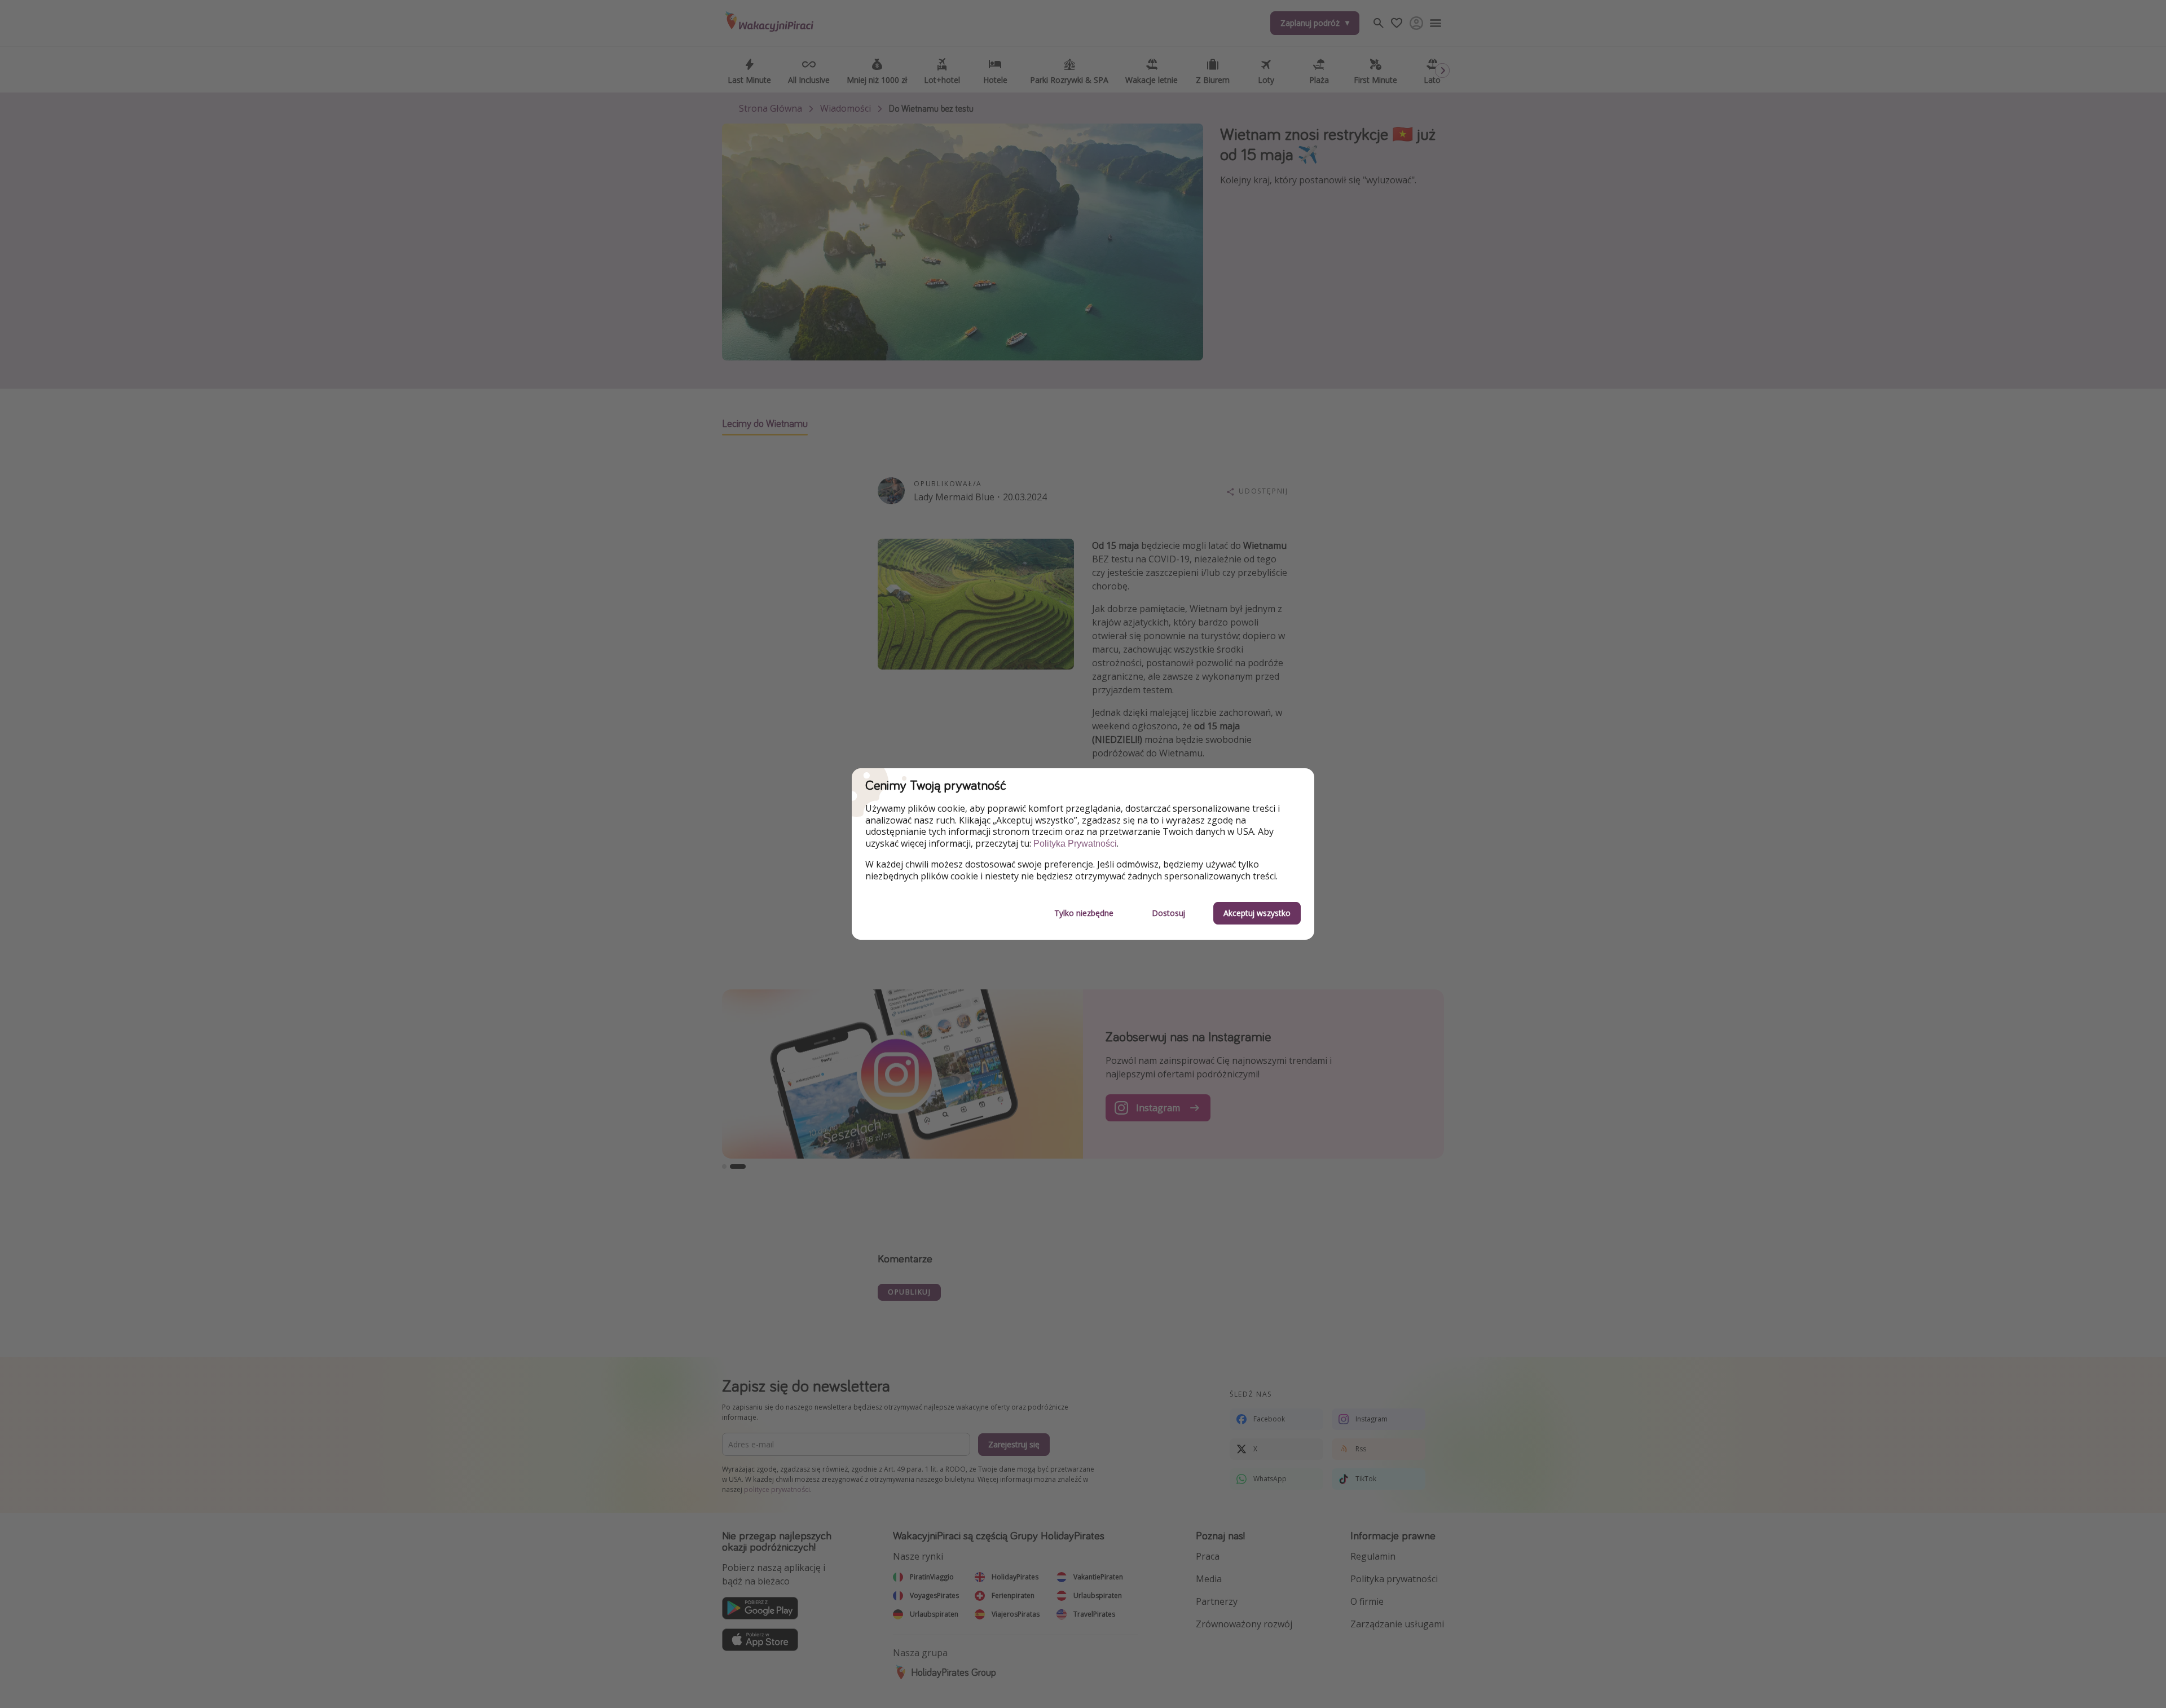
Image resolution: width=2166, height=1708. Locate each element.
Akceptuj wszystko (1257, 913)
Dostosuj (1168, 913)
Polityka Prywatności (1075, 844)
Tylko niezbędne (1084, 913)
